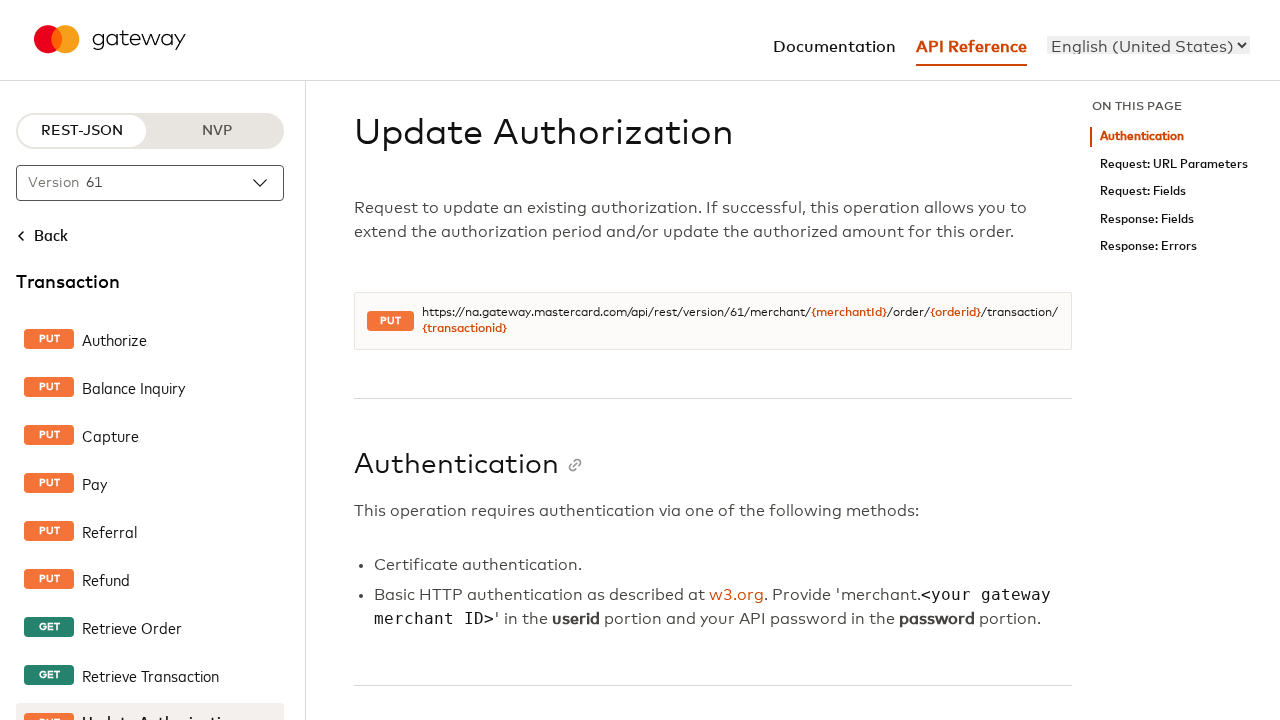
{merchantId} (849, 313)
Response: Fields (1147, 219)
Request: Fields (1143, 191)
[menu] (1148, 45)
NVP (217, 131)
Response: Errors (1148, 246)
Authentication (1142, 136)
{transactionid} (464, 329)
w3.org (736, 595)
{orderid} (955, 313)
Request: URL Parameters (1174, 164)
